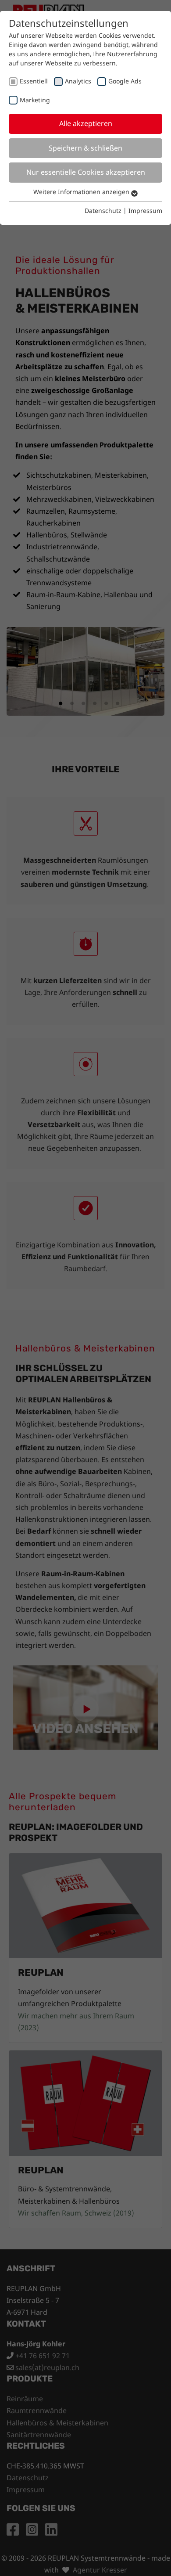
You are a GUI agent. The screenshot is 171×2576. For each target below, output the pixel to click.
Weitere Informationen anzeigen (82, 192)
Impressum (145, 211)
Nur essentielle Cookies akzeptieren (86, 172)
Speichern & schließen (85, 148)
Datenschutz (103, 211)
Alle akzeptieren (86, 123)
